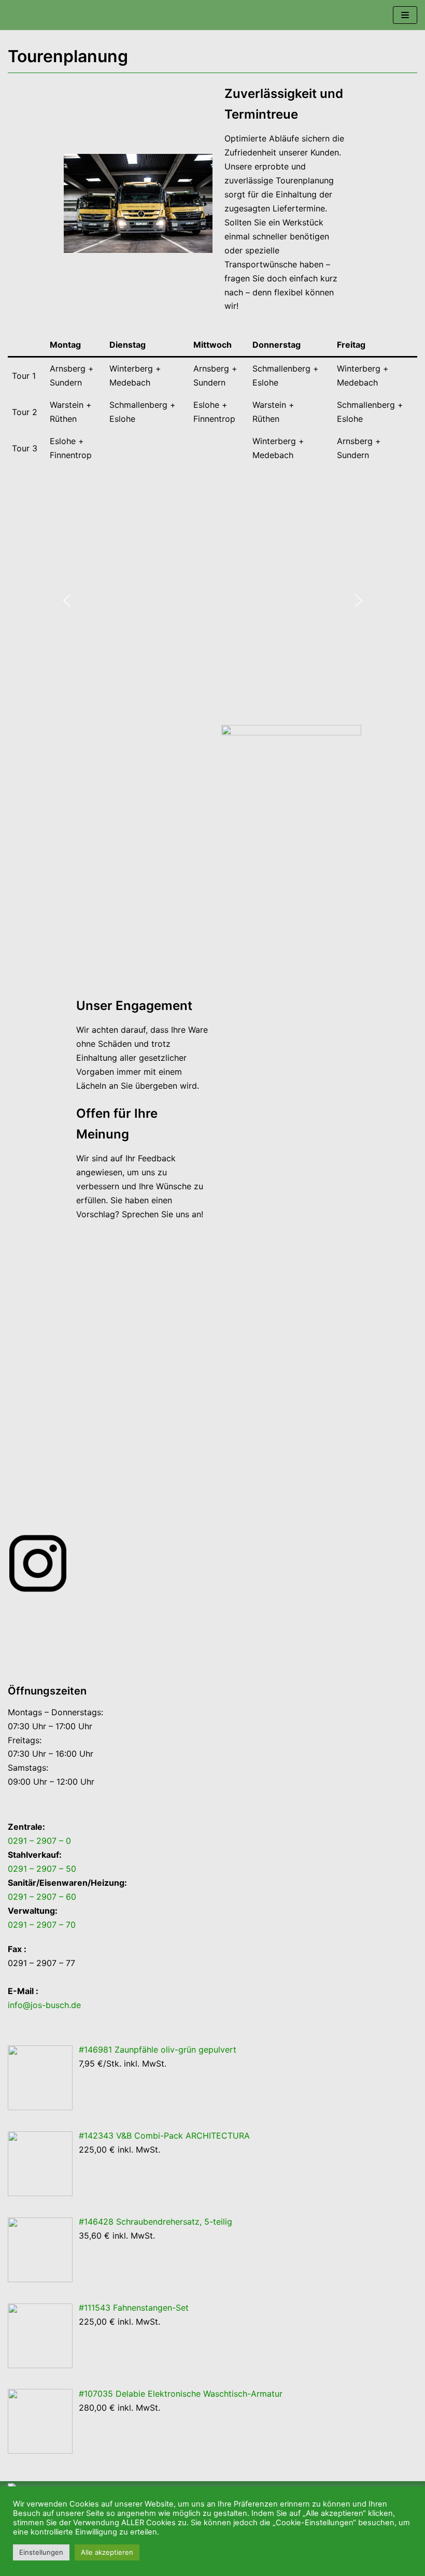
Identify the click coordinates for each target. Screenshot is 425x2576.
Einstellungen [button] (41, 2552)
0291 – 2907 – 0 (39, 1841)
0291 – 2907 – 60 (42, 1897)
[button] (67, 601)
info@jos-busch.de (44, 2005)
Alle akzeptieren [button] (107, 2552)
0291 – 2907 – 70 (42, 1925)
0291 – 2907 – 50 (42, 1869)
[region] (212, 601)
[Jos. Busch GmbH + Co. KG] (39, 15)
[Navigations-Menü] (405, 15)
